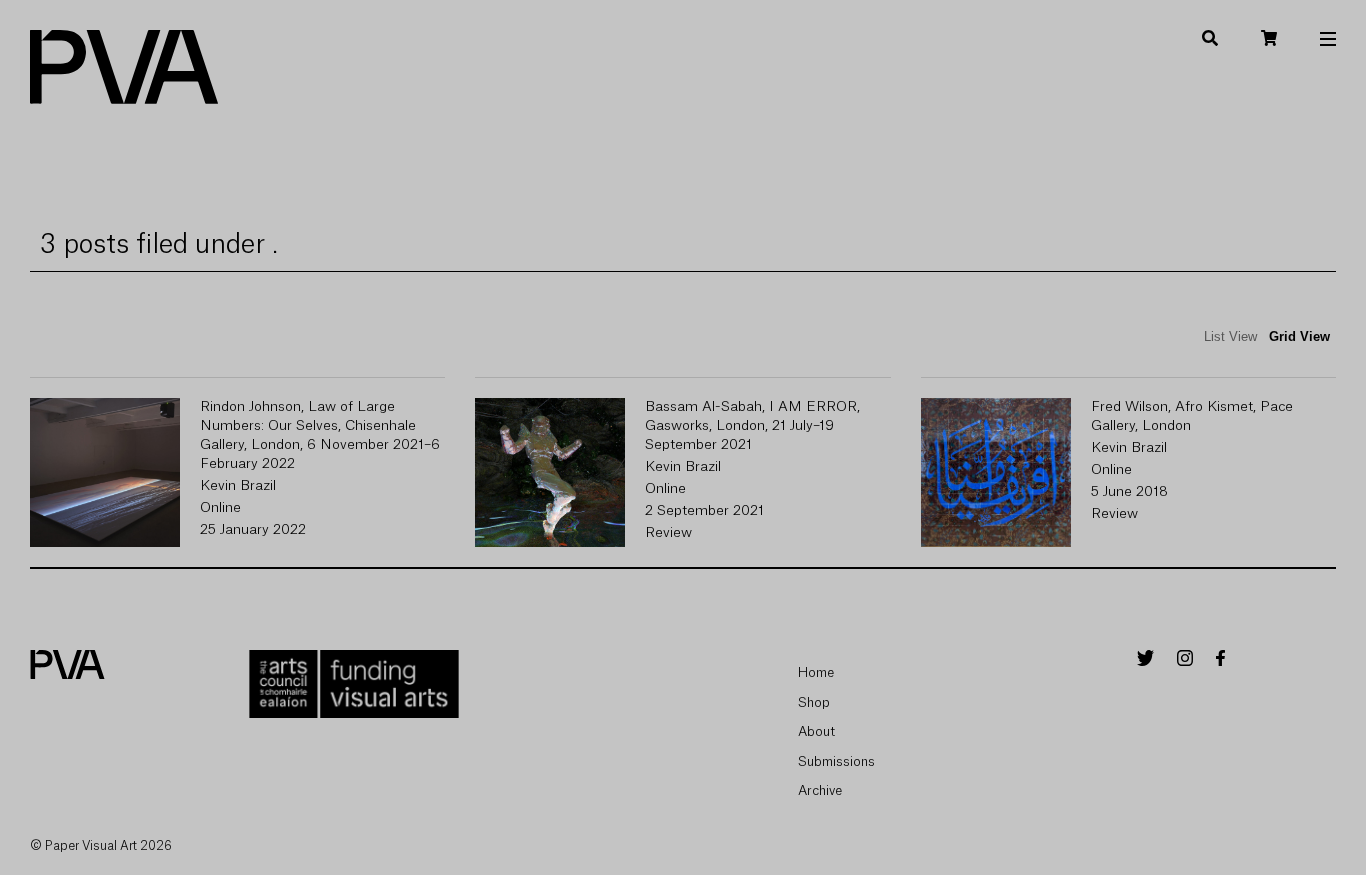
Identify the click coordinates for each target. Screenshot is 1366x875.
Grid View (1299, 336)
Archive (820, 790)
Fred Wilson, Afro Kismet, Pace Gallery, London (1192, 416)
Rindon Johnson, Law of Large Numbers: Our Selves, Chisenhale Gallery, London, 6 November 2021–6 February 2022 (320, 435)
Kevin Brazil (238, 486)
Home (816, 672)
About (816, 731)
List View (1230, 336)
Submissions (836, 761)
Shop (814, 702)
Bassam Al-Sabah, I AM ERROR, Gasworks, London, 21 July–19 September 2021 (752, 426)
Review (668, 533)
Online (220, 508)
